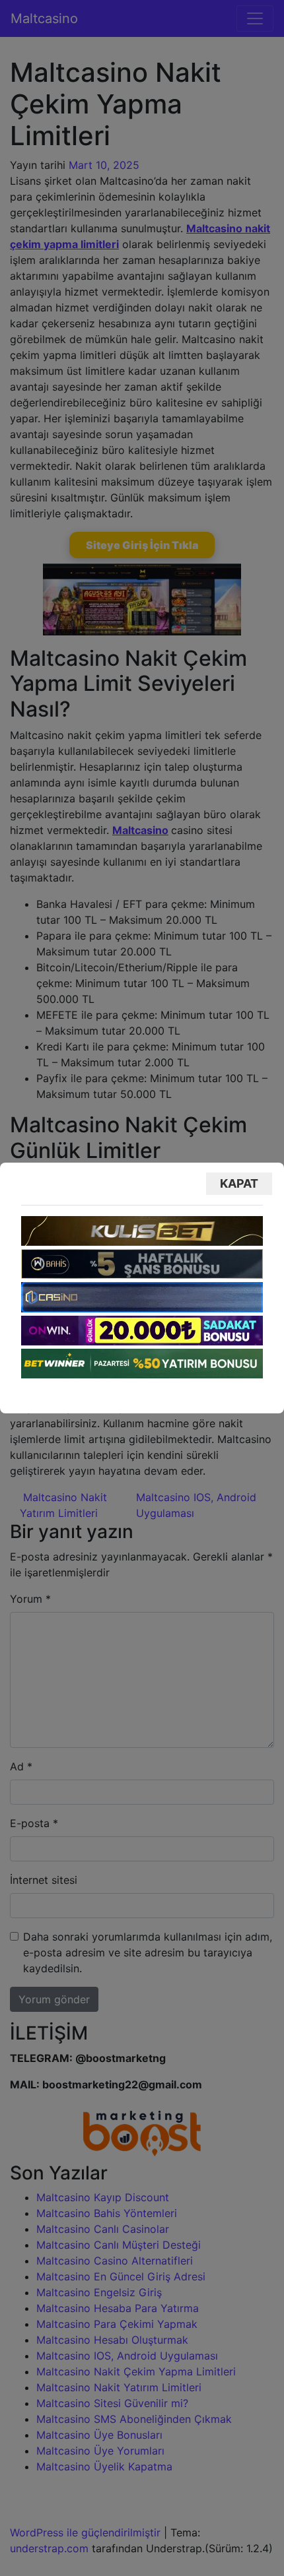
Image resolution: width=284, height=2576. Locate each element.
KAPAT (239, 1183)
